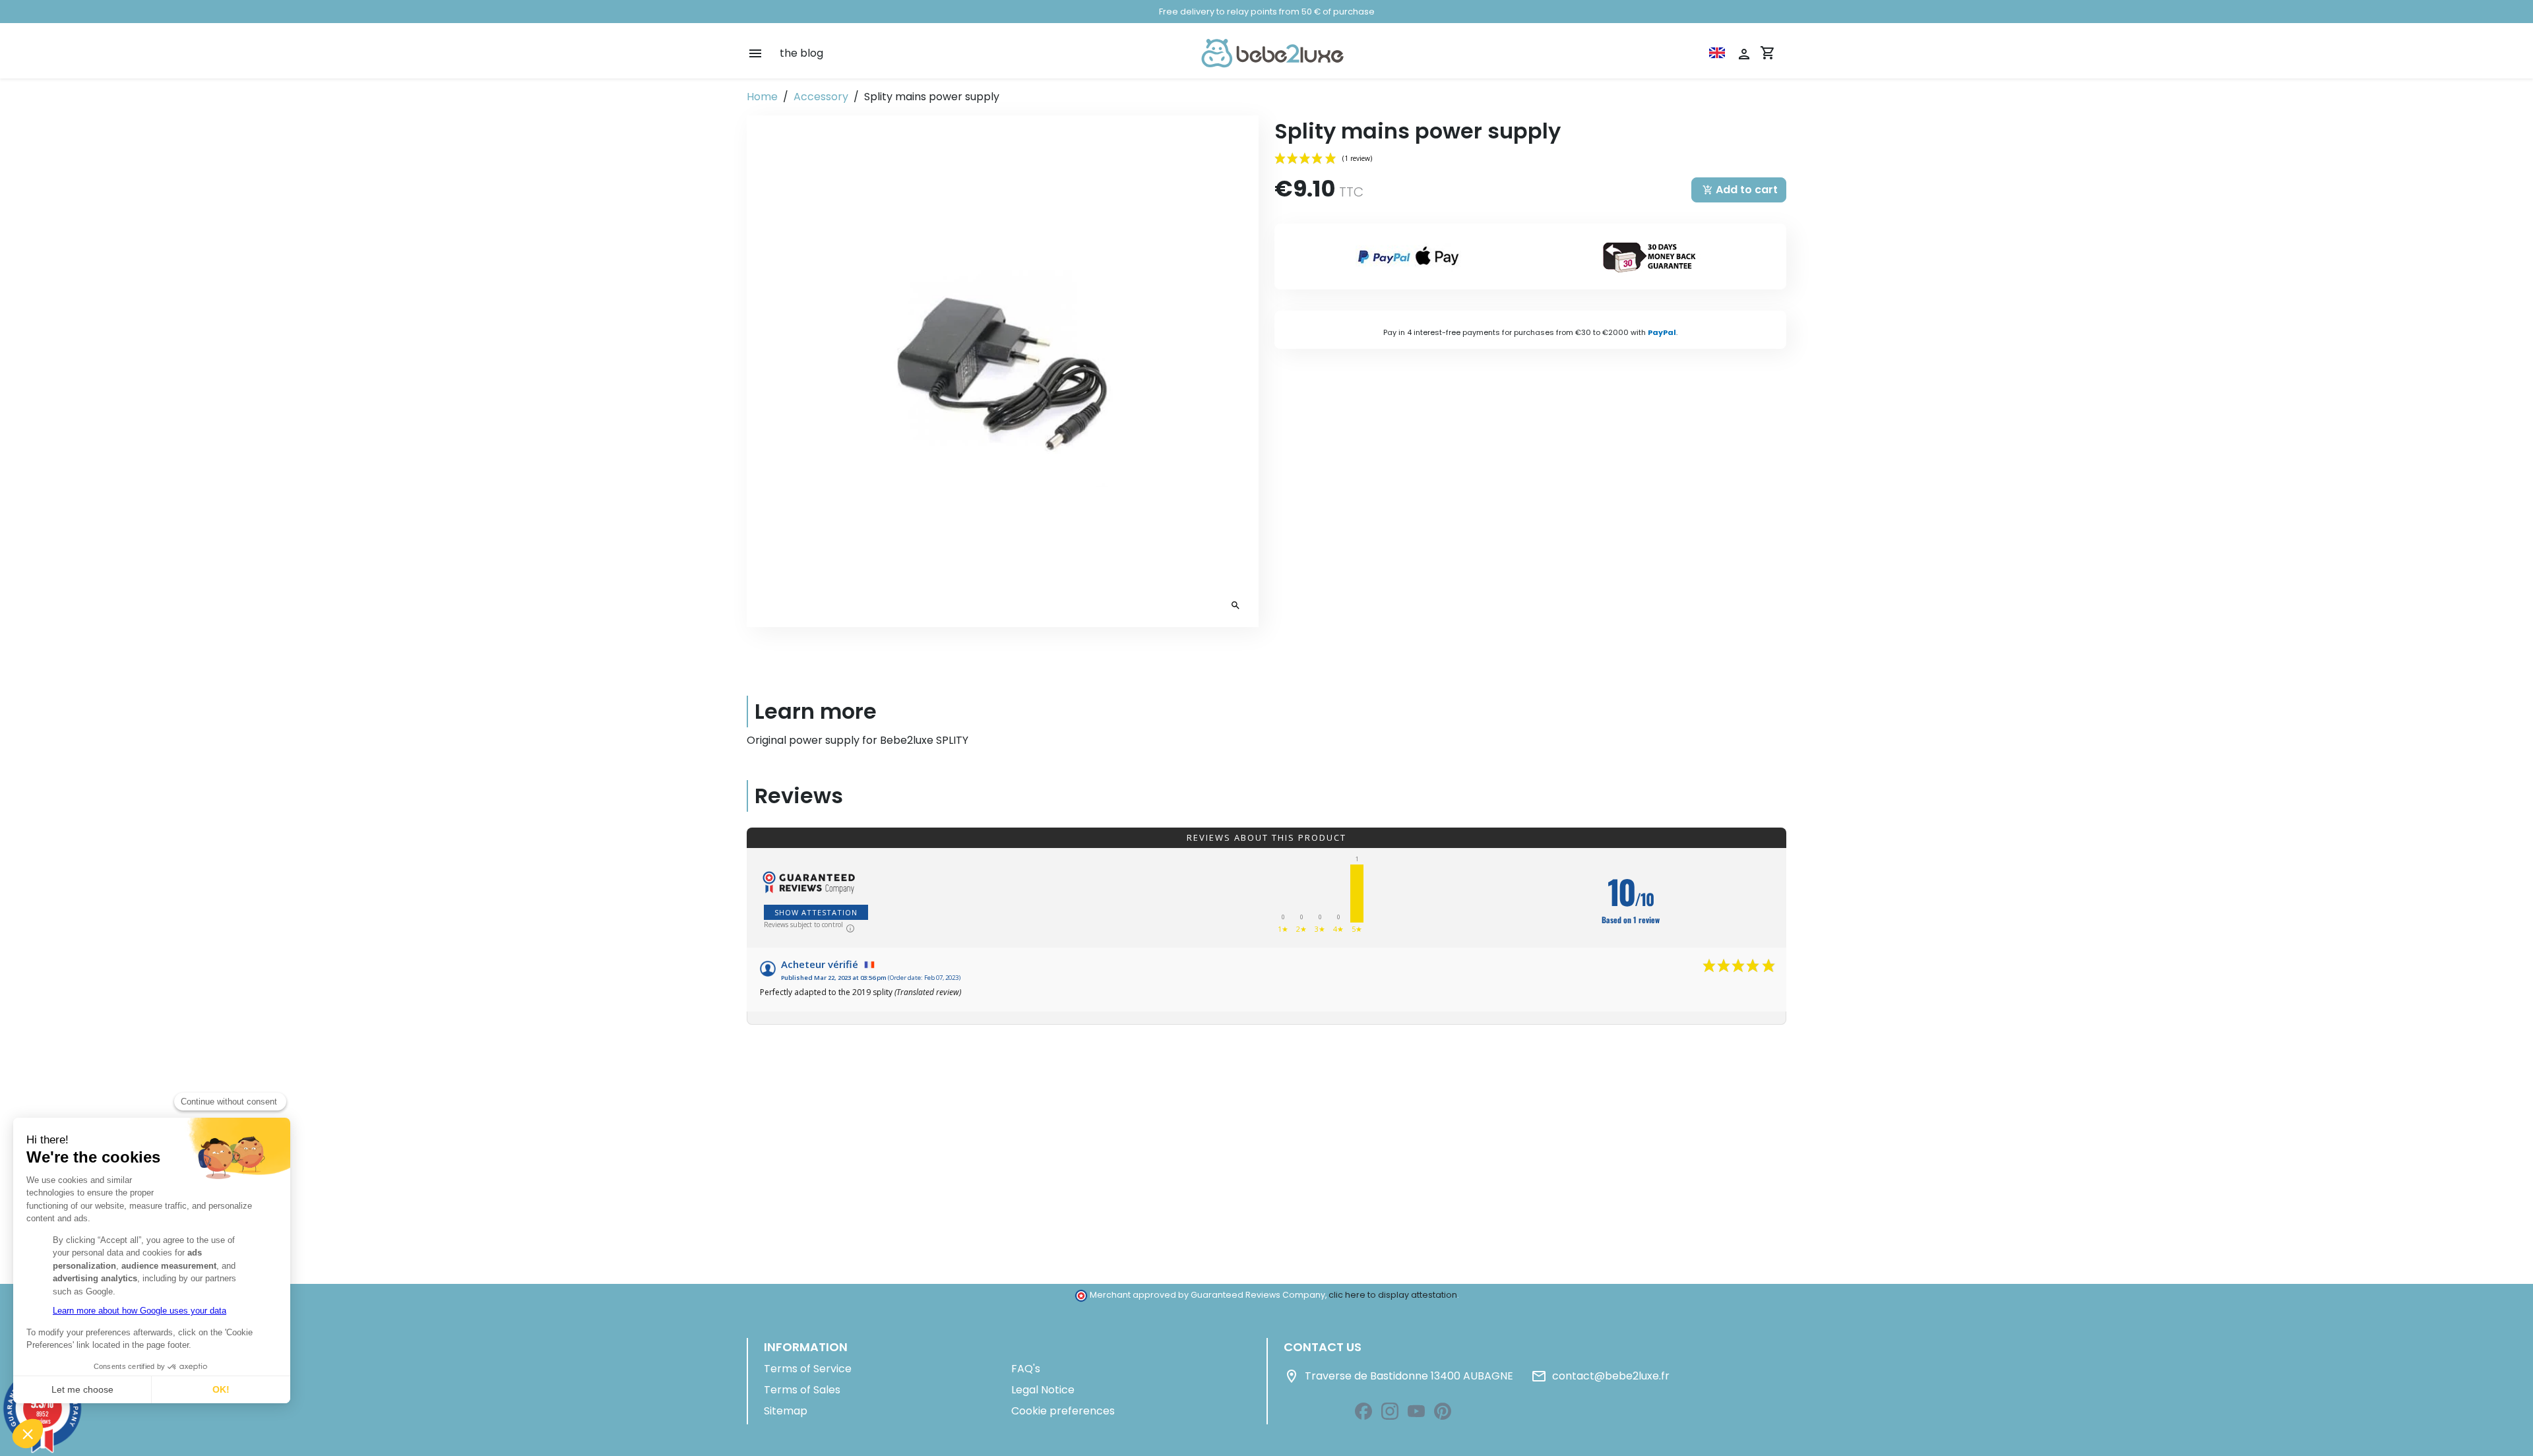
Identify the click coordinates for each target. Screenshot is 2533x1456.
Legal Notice (1043, 1390)
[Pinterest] (1443, 1411)
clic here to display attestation (1393, 1295)
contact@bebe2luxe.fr (1600, 1376)
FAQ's (1026, 1369)
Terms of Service (808, 1369)
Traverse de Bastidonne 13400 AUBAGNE (1398, 1376)
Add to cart (1740, 190)
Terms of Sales (802, 1390)
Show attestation (816, 912)
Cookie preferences (1063, 1411)
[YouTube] (1416, 1411)
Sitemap (786, 1411)
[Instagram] (1390, 1411)
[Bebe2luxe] (1272, 53)
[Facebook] (1363, 1411)
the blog (801, 53)
